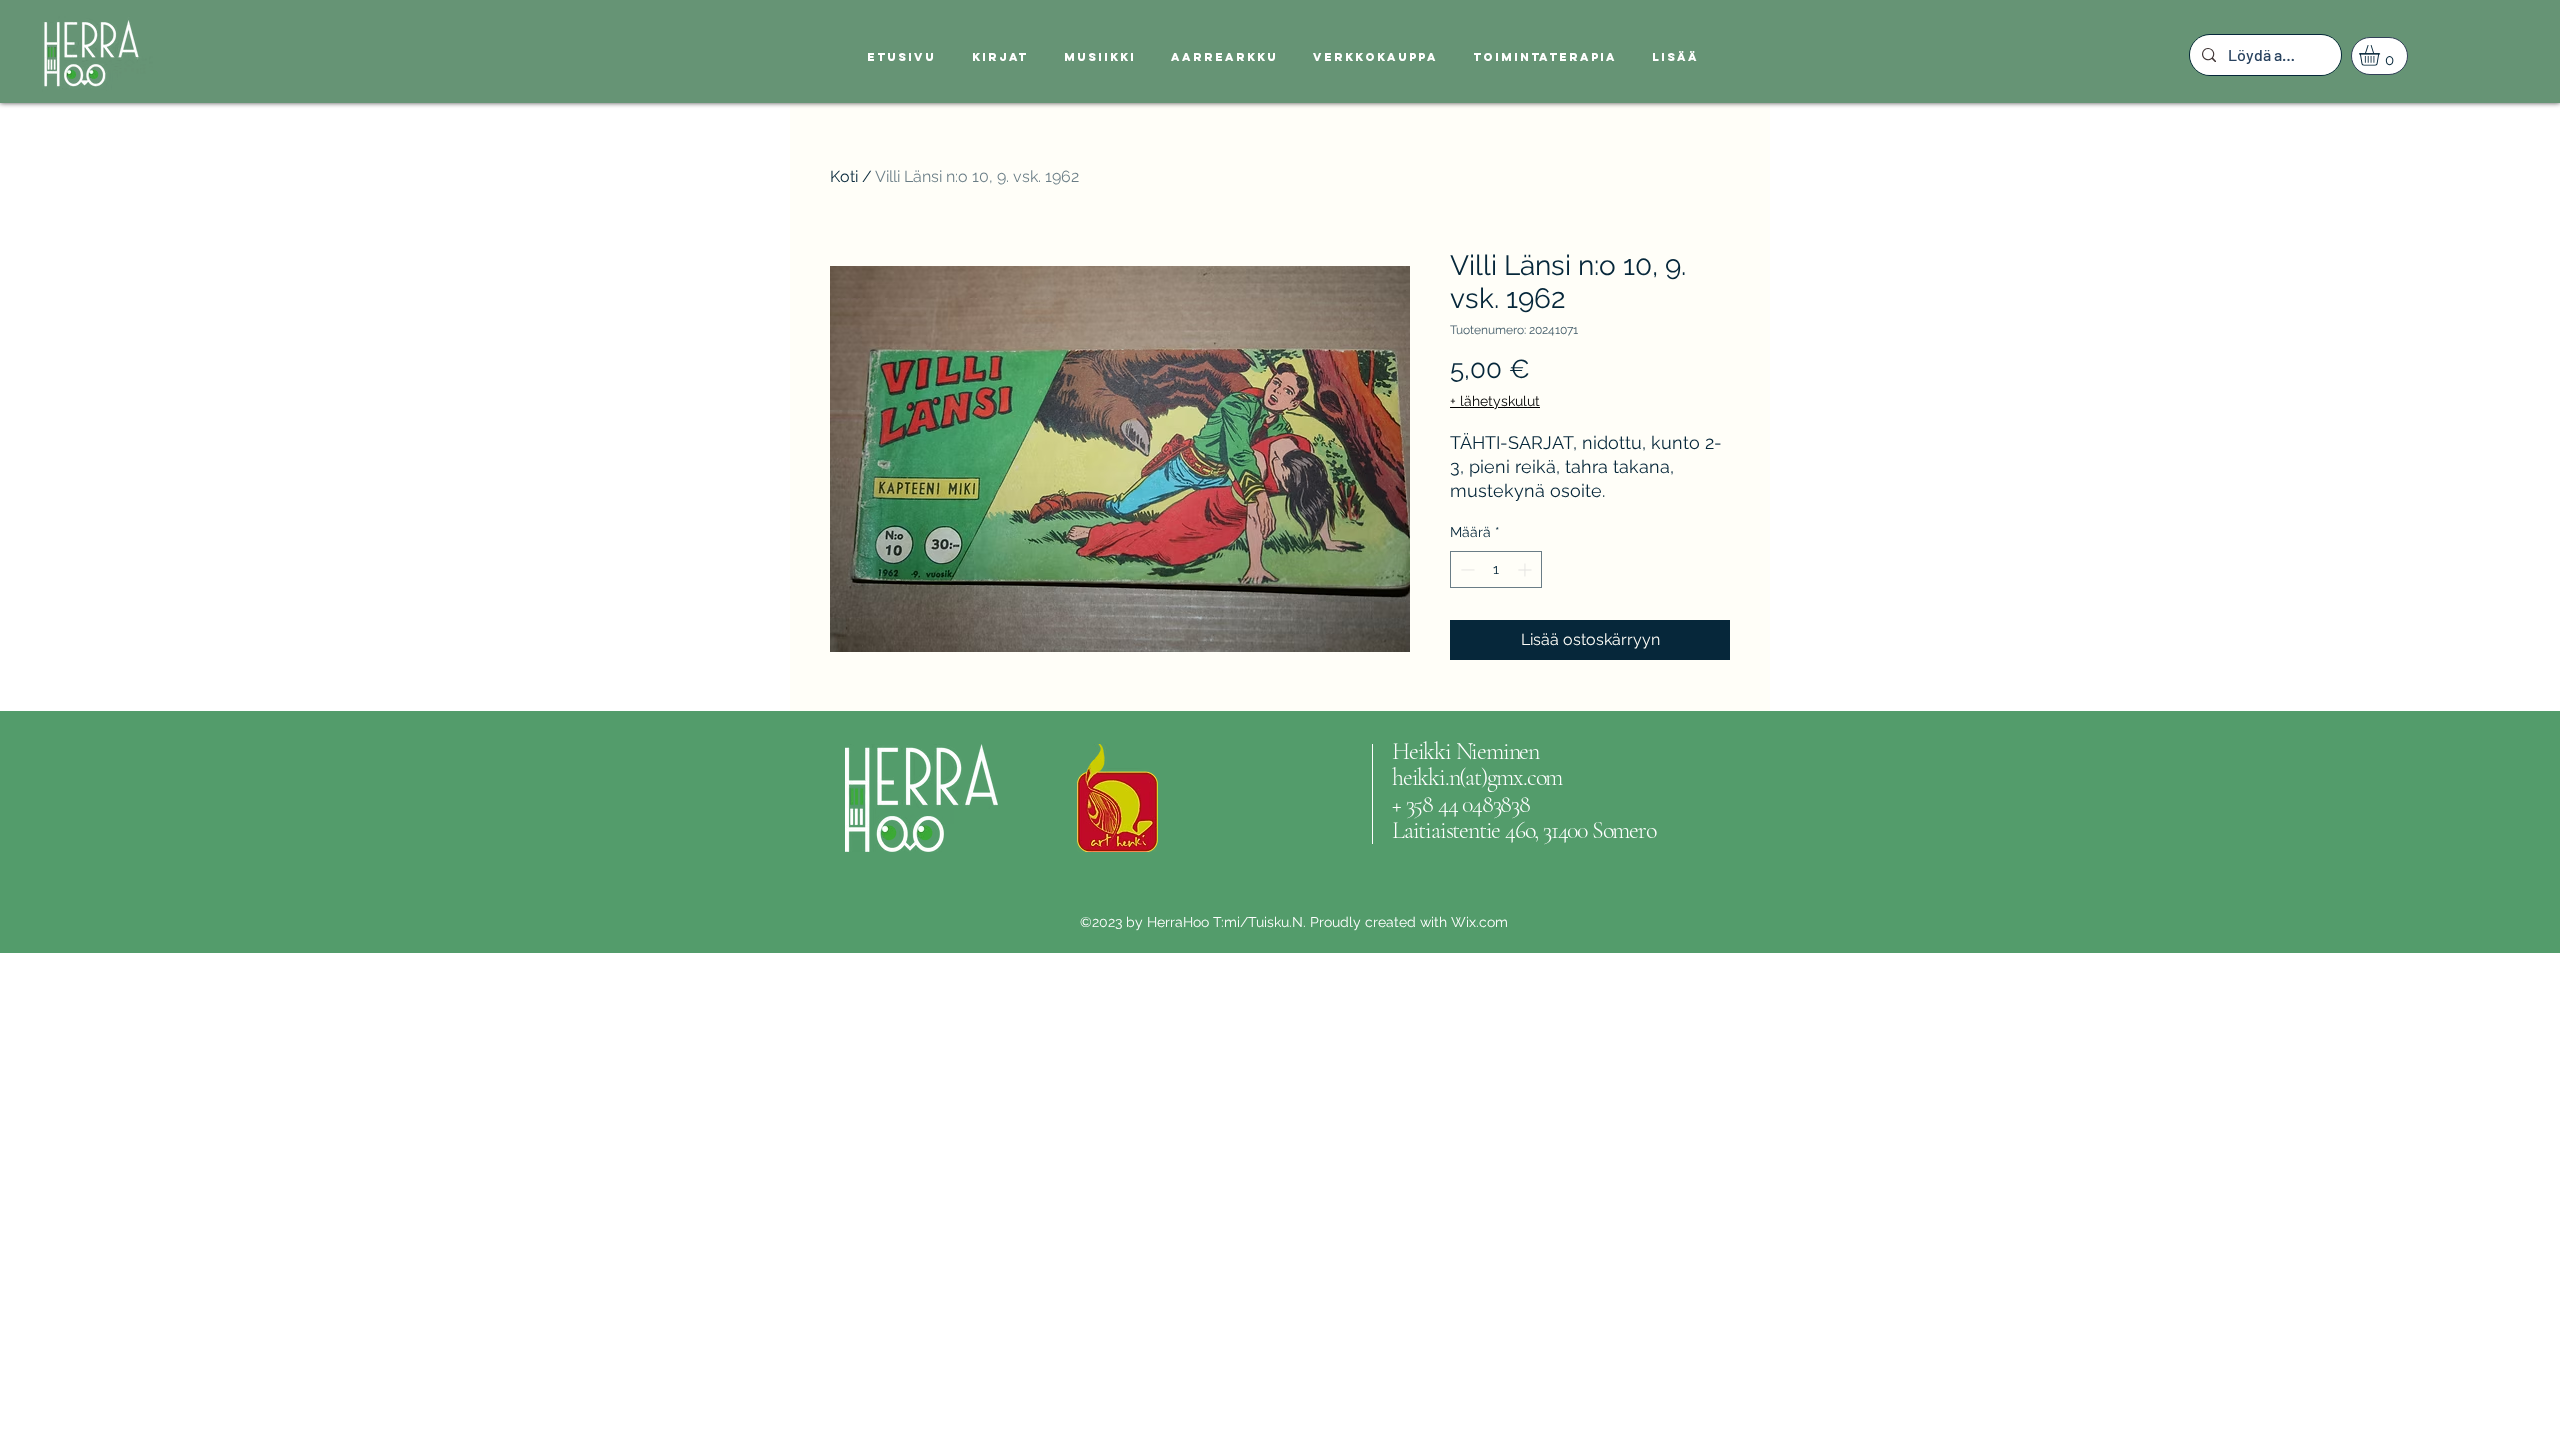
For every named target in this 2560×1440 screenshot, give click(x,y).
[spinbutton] (1496, 569)
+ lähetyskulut (1495, 401)
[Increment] (1526, 569)
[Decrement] (1465, 569)
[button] (2381, 55)
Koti (844, 176)
